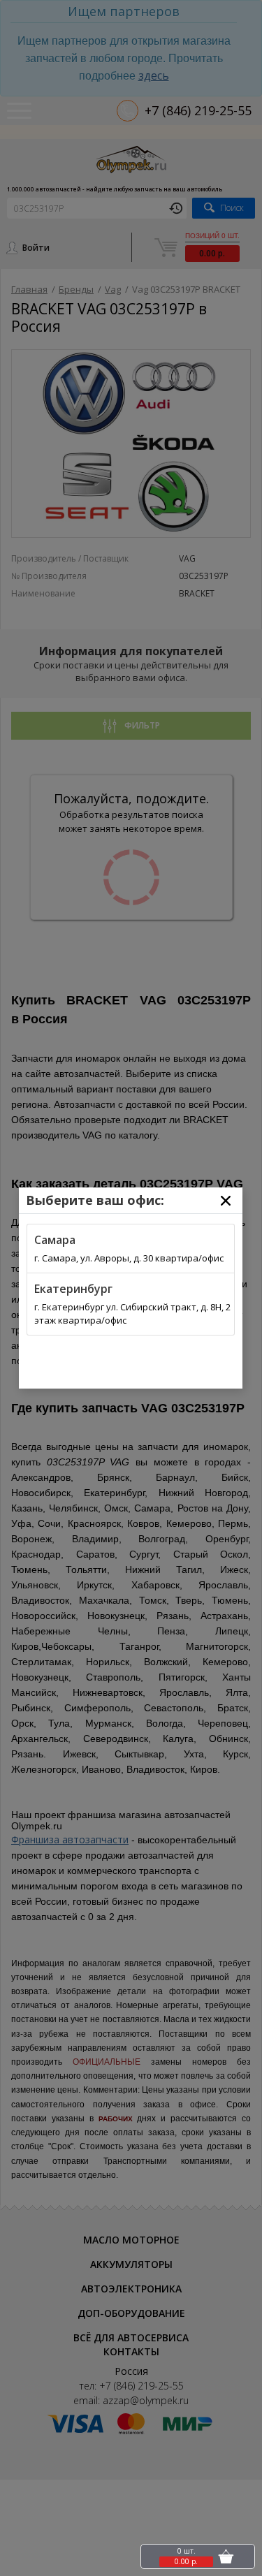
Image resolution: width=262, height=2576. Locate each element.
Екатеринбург (73, 1289)
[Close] (226, 1201)
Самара (55, 1240)
